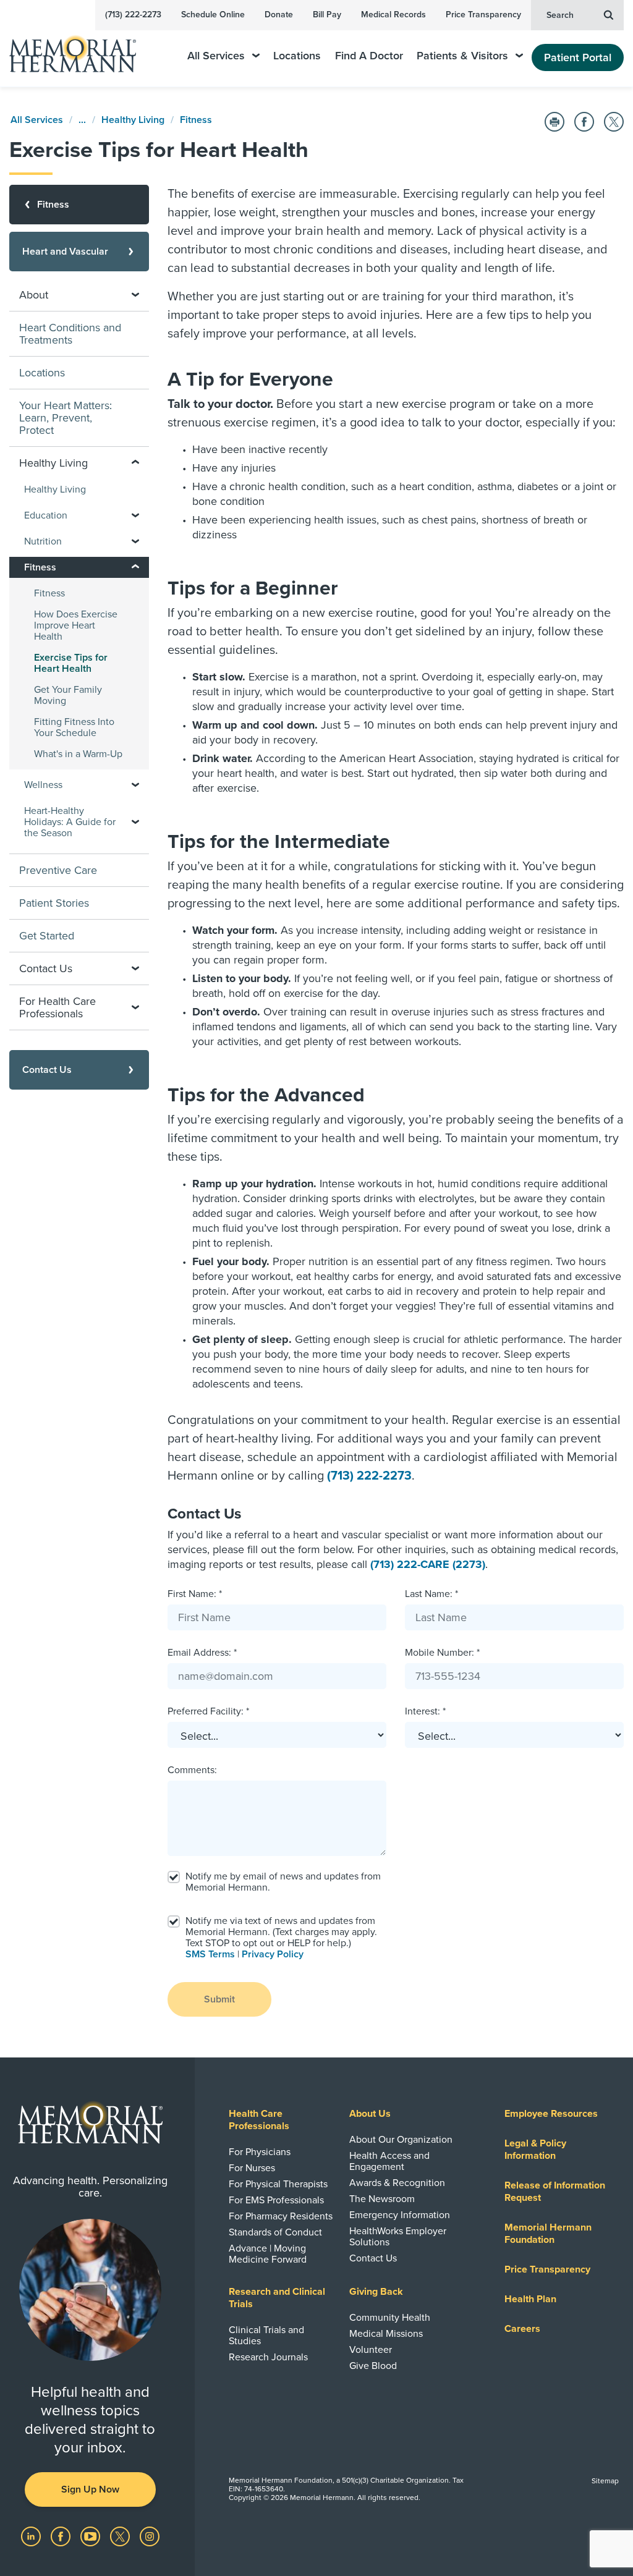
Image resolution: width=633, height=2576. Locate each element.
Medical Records (393, 15)
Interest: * (425, 1711)
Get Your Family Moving (68, 695)
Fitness (196, 120)
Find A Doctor (369, 56)
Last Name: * (431, 1594)
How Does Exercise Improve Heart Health (76, 625)
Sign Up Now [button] (90, 2489)
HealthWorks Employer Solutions (398, 2237)
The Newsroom (382, 2199)
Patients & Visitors (462, 56)
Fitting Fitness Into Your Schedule (74, 727)
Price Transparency (483, 15)
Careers (522, 2329)
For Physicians (260, 2152)
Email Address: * (202, 1653)
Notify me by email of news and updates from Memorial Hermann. (283, 1882)
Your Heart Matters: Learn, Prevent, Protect (66, 418)
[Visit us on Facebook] (62, 2536)
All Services (216, 56)
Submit (219, 1999)
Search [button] (560, 15)
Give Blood (373, 2366)
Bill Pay (327, 15)
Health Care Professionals (259, 2120)
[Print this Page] (554, 122)
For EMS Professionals (276, 2200)
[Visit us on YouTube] (91, 2536)
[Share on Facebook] (584, 122)
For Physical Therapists (278, 2184)
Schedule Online (213, 15)
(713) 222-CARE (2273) (428, 1564)
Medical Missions (386, 2334)
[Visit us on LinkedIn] (32, 2536)
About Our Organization (401, 2140)
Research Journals (268, 2357)
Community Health (390, 2318)
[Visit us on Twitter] (121, 2536)
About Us (370, 2114)
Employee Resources (551, 2114)
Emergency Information (400, 2215)
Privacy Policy (273, 1954)
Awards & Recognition (397, 2183)
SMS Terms (210, 1954)
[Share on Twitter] (614, 122)
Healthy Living (133, 120)
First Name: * (195, 1594)
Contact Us (373, 2258)
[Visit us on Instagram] (150, 2536)
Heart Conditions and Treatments (70, 334)
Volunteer (371, 2350)
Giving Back (376, 2292)
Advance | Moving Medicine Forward (268, 2254)
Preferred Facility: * (208, 1711)
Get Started (47, 936)
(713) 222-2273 (133, 15)
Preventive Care (58, 870)
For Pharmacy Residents (281, 2216)
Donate (279, 15)
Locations (297, 56)
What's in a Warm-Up (78, 754)
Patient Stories (54, 903)
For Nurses (252, 2168)
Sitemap (605, 2481)
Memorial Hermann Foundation (548, 2234)
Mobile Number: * (442, 1653)
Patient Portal (578, 57)
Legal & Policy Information (535, 2150)
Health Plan (530, 2299)
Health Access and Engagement (389, 2161)
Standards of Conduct (275, 2232)
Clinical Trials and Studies (266, 2336)
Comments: (192, 1770)
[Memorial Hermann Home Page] (81, 49)
